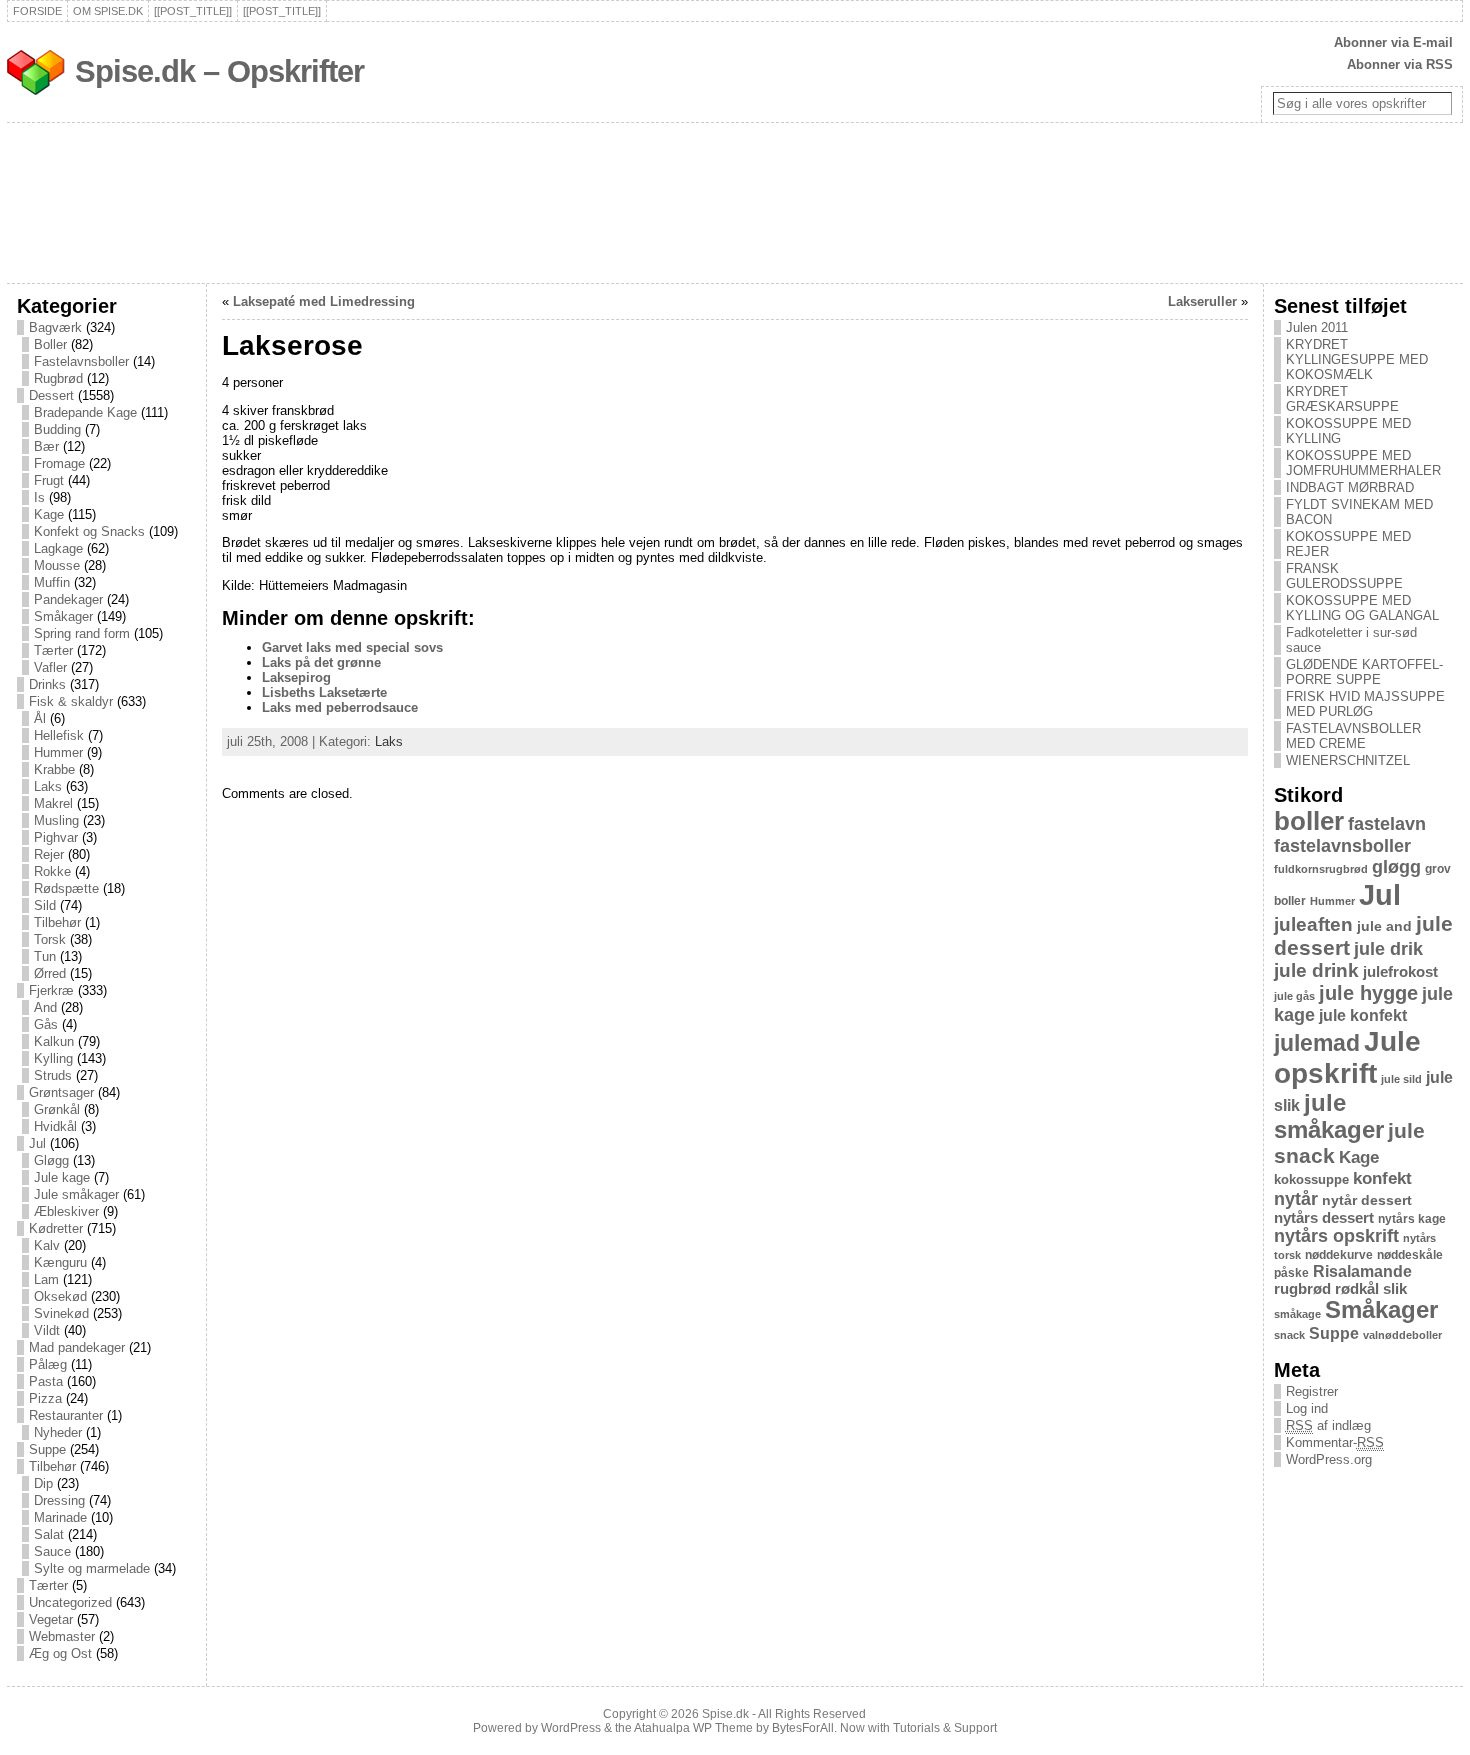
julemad (1317, 1043)
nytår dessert (1367, 1200)
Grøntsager (61, 1092)
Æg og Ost (60, 1653)
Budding (57, 429)
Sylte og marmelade (92, 1568)
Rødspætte (66, 888)
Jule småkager (76, 1194)
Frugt (49, 480)
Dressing (59, 1500)
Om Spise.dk (108, 11)
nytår (1296, 1199)
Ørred (50, 973)
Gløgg (51, 1160)
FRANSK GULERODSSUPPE (1344, 576)
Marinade (60, 1517)
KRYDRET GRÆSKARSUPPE (1342, 399)
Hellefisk (59, 735)
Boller (50, 344)
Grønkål (57, 1109)
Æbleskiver (66, 1211)
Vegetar (51, 1619)
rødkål (1357, 1289)
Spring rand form (82, 633)
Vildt (47, 1330)
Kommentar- (1335, 1442)
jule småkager (1329, 1116)
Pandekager (68, 599)
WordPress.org (1329, 1459)
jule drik (1388, 949)
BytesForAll (803, 1728)
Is (39, 497)
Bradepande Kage (85, 412)
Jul (37, 1143)
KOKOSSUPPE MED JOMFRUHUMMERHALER (1363, 463)
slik (1395, 1289)
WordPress (571, 1728)
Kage (49, 514)
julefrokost (1400, 971)
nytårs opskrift (1336, 1236)
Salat (49, 1534)
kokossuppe (1311, 1179)
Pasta (46, 1381)
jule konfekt (1363, 1015)
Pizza (45, 1398)
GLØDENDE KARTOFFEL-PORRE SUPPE (1364, 672)
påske (1291, 1273)
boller (1309, 821)
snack (1289, 1335)
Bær (46, 446)
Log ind (1307, 1408)
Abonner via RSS (1400, 64)
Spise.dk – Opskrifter (219, 71)
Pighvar (56, 837)
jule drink (1316, 970)
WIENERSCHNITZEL (1348, 760)
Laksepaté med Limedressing (324, 301)
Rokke (52, 871)
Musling (56, 820)
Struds (53, 1075)
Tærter (53, 650)
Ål (40, 718)
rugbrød (1302, 1289)
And (45, 1007)
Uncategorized (70, 1602)
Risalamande (1362, 1271)
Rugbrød (58, 378)
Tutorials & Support (945, 1728)
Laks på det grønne (321, 662)
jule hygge (1368, 993)
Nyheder (58, 1432)
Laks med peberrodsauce (340, 707)
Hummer (58, 752)
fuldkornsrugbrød (1321, 869)
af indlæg (1328, 1425)
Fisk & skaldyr (71, 701)
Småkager (63, 616)
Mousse (57, 565)
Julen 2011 (1317, 327)
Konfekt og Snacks (89, 531)
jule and (1384, 926)
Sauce (52, 1551)
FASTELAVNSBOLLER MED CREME (1353, 736)
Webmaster (62, 1636)
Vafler (50, 667)
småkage (1297, 1314)
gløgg (1396, 867)
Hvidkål (55, 1126)
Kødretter (56, 1228)
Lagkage (58, 548)
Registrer (1312, 1391)
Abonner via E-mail (1393, 42)
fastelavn (1387, 824)
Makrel (53, 803)
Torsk (50, 939)
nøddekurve (1339, 1255)
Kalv (47, 1245)
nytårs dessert (1324, 1218)
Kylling (53, 1058)
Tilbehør (57, 922)
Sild (45, 905)
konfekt (1382, 1178)
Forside (37, 11)
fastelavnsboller (1342, 846)
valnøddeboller (1402, 1335)
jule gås (1294, 996)
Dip (43, 1483)
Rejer (49, 854)
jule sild (1401, 1079)
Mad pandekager (77, 1347)
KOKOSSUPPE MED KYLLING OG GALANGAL (1362, 608)
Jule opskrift (1347, 1057)
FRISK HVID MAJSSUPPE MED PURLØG (1365, 704)
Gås (46, 1024)
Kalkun (54, 1041)
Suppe (47, 1449)
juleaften (1313, 924)
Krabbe (54, 769)
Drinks (47, 684)
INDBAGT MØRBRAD (1350, 487)
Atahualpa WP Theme (693, 1728)
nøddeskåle (1410, 1255)
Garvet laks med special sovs (352, 647)
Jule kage (62, 1177)
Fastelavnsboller (81, 361)
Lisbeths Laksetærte (324, 692)
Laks (48, 786)
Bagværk (55, 327)
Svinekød (61, 1313)
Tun (45, 956)
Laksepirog (296, 677)
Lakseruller (1202, 301)
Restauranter (66, 1415)
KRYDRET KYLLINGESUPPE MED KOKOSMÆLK (1357, 359)
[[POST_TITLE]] (193, 11)
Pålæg (48, 1364)
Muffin (52, 582)
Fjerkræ (51, 990)
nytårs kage (1412, 1219)
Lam (46, 1279)
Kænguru (60, 1262)
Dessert (51, 395)
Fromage (59, 463)
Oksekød (60, 1296)
